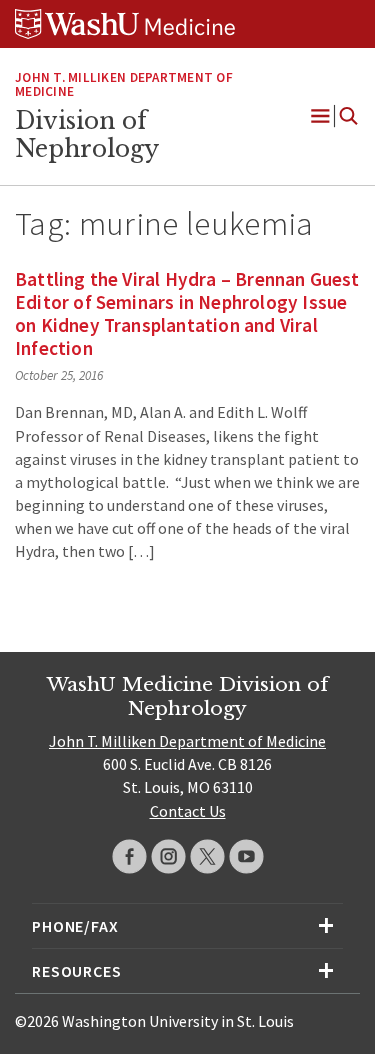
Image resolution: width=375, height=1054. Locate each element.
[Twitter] (207, 856)
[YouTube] (246, 856)
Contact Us (188, 811)
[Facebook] (129, 856)
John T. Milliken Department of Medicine (124, 85)
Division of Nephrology (87, 135)
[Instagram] (168, 856)
